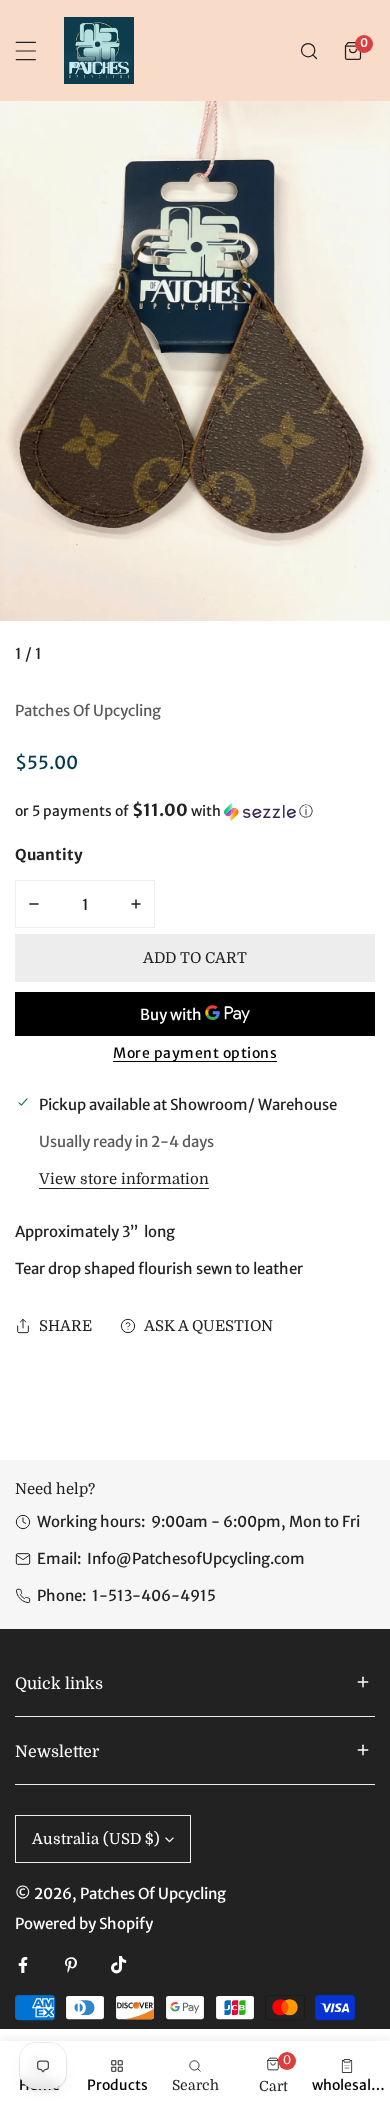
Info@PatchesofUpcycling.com (196, 1558)
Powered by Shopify (84, 1923)
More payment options (195, 1053)
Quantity (49, 854)
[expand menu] (26, 51)
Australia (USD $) (96, 1839)
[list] (195, 391)
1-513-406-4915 (154, 1595)
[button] (353, 51)
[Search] (309, 51)
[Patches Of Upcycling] (99, 50)
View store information (124, 1179)
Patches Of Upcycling (88, 710)
